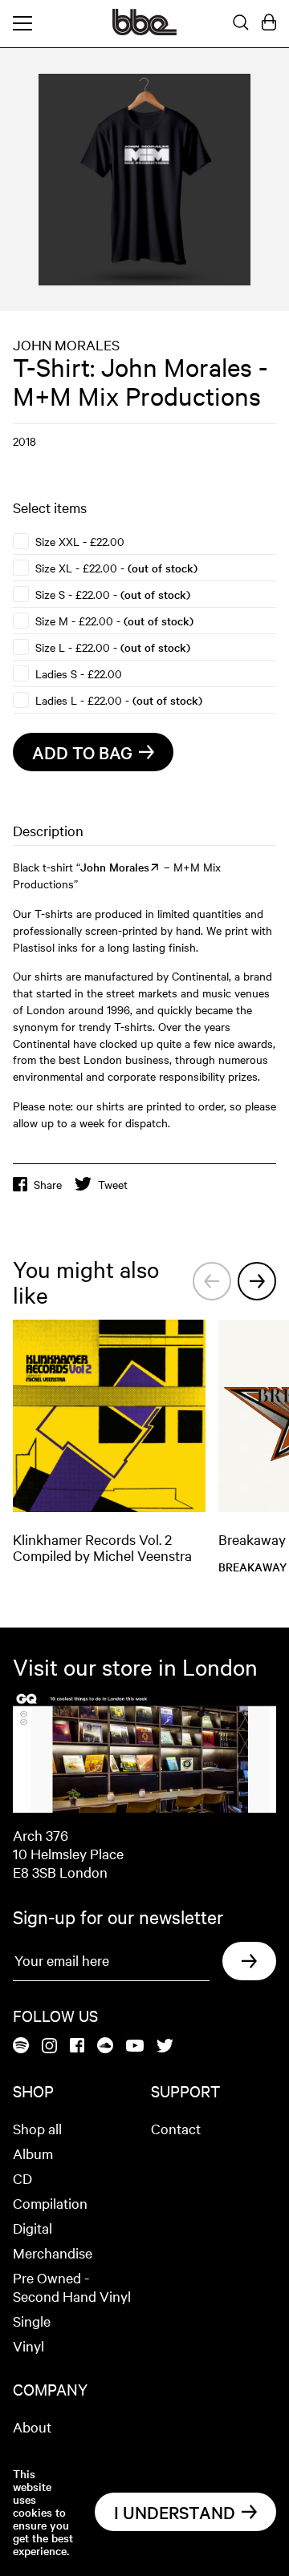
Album (33, 2153)
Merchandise (53, 2252)
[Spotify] (21, 2046)
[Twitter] (165, 2047)
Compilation (50, 2203)
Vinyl (28, 2345)
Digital (33, 2228)
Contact (176, 2128)
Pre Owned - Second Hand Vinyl (72, 2287)
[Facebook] (77, 2046)
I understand (175, 2512)
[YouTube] (135, 2047)
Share (48, 1184)
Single (32, 2321)
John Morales (115, 867)
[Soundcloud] (105, 2046)
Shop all (37, 2128)
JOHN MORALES (66, 344)
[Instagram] (49, 2047)
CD (22, 2178)
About (32, 2426)
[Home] (144, 30)
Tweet (113, 1184)
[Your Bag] (269, 23)
